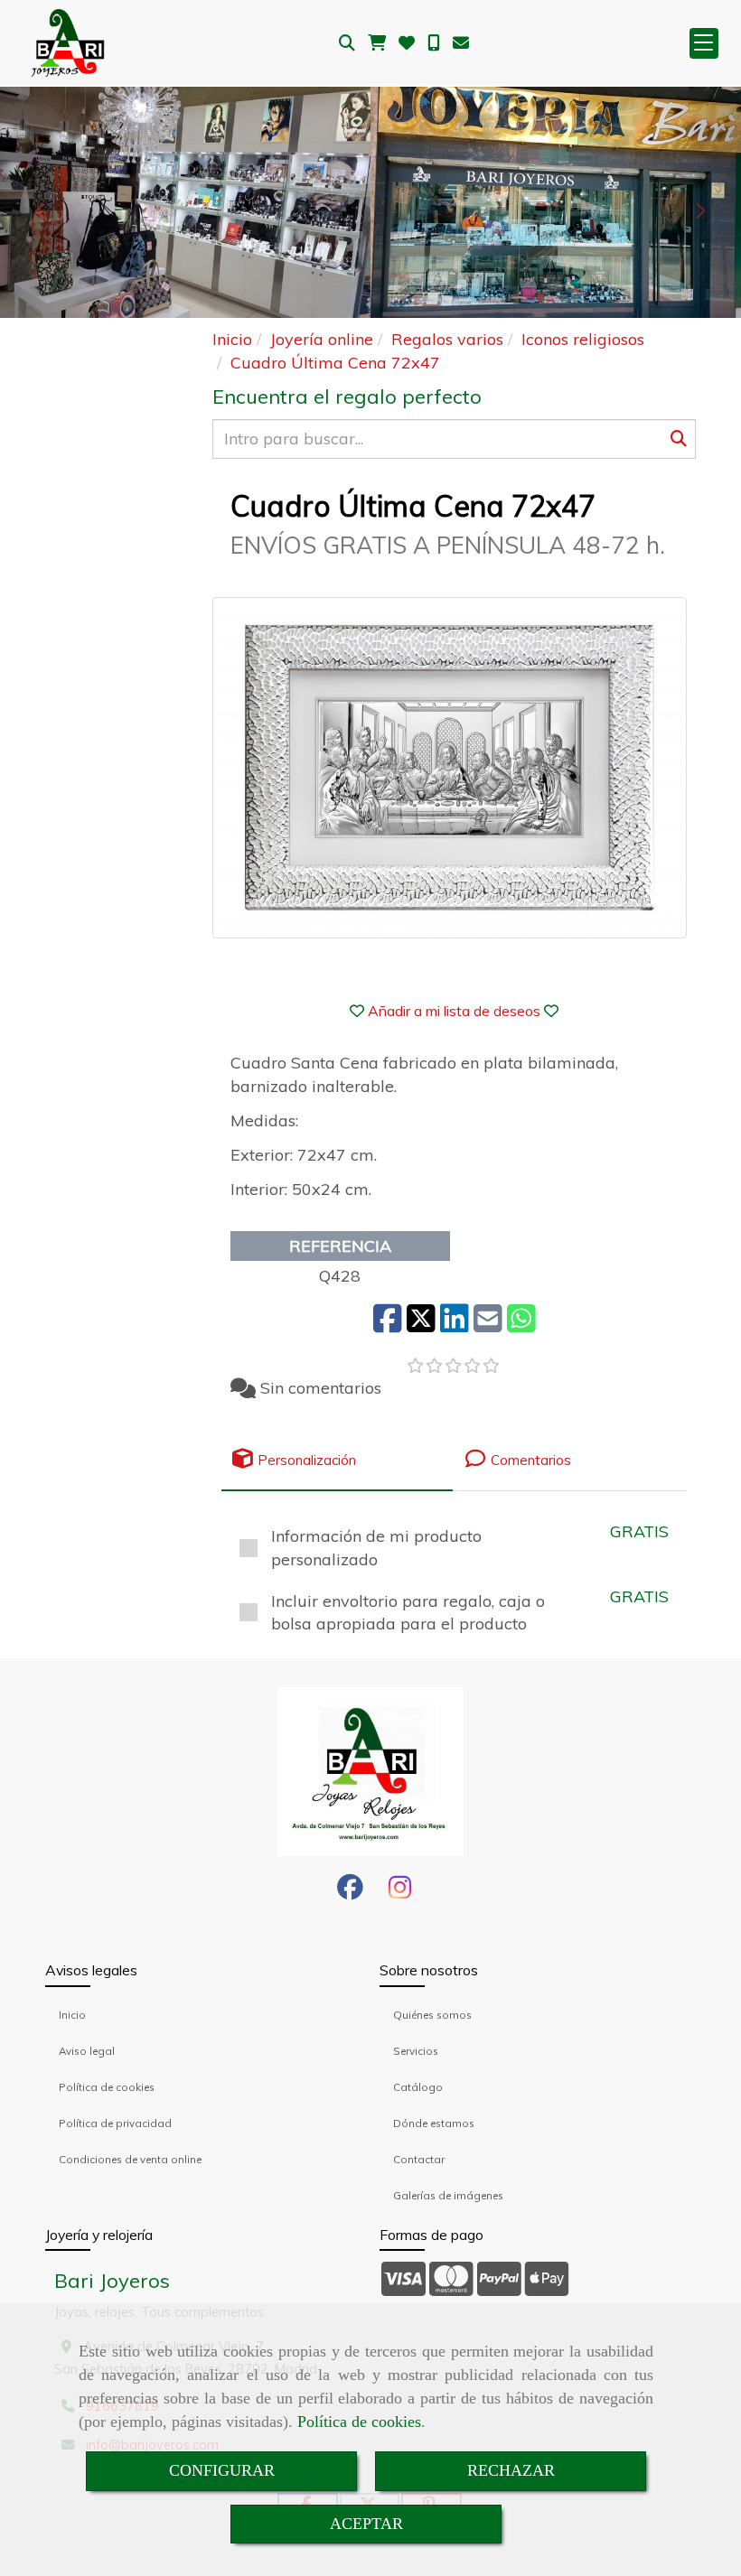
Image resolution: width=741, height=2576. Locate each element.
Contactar (419, 2159)
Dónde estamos (434, 2123)
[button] (454, 1011)
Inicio (72, 2015)
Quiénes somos (432, 2015)
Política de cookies (359, 2422)
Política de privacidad (115, 2123)
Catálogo (418, 2087)
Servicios (416, 2051)
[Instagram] (400, 1892)
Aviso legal (87, 2051)
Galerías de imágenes (448, 2195)
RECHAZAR (511, 2470)
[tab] (337, 1459)
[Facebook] (350, 1892)
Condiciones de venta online (130, 2159)
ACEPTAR (366, 2524)
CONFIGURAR (222, 2470)
